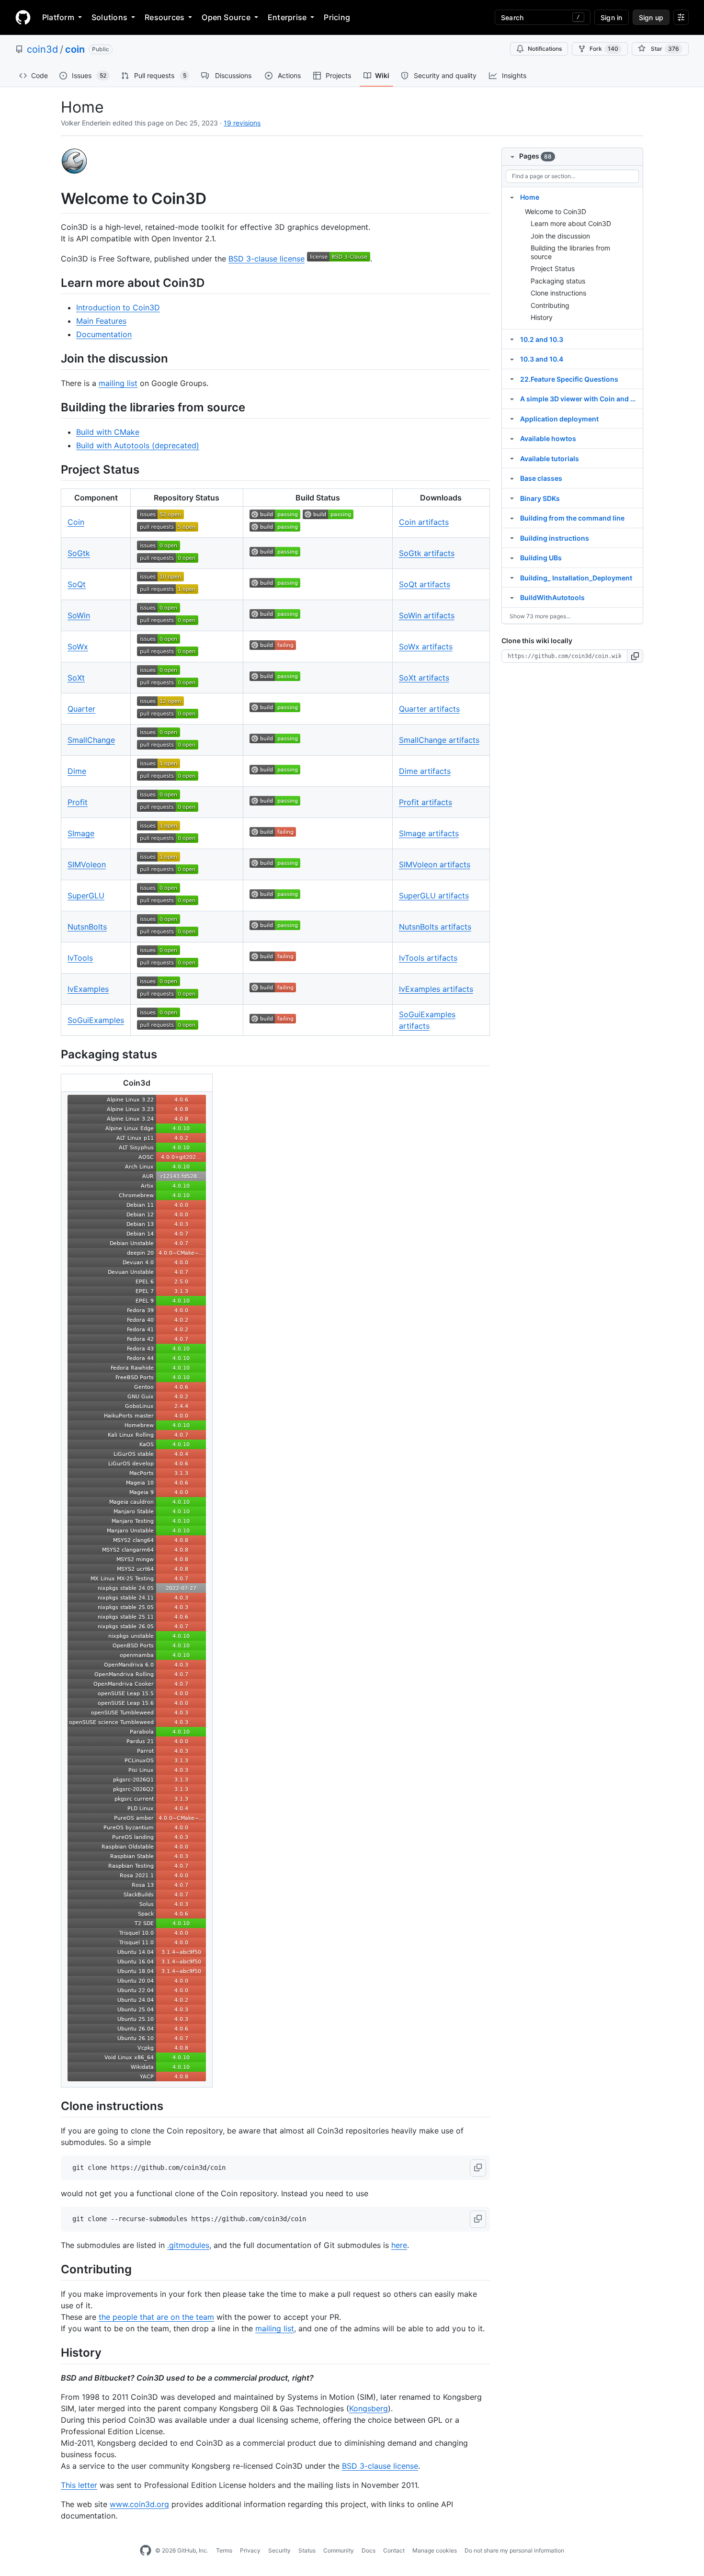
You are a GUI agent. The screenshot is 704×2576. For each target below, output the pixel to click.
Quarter (81, 709)
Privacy (250, 2550)
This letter (79, 2485)
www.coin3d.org (139, 2504)
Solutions (109, 17)
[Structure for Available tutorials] (512, 458)
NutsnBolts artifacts (435, 927)
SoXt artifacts (424, 678)
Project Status (553, 268)
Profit (78, 802)
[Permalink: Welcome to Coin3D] (54, 199)
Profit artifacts (426, 802)
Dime (77, 771)
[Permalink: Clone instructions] (54, 2106)
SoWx (78, 647)
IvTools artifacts (428, 958)
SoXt (76, 678)
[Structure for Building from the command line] (512, 518)
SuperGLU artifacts (434, 896)
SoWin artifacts (427, 615)
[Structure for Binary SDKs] (512, 498)
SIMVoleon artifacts (435, 864)
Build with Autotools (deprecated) (138, 445)
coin (75, 49)
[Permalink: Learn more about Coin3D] (54, 283)
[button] (478, 2168)
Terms (224, 2550)
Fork (604, 49)
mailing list (118, 383)
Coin (76, 522)
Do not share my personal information (514, 2550)
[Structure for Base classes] (512, 478)
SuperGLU (86, 896)
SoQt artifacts (425, 584)
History (542, 317)
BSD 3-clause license (267, 259)
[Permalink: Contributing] (54, 2269)
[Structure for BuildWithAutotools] (512, 597)
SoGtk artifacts (427, 553)
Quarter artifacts (429, 709)
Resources (165, 17)
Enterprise (287, 17)
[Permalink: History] (54, 2353)
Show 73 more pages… (540, 616)
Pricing (337, 17)
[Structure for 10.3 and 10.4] (512, 359)
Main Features (101, 321)
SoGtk (79, 553)
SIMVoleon (87, 864)
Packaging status (558, 281)
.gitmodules (188, 2245)
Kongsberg (369, 2408)
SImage (81, 833)
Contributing (550, 305)
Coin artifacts (424, 522)
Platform (58, 17)
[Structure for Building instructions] (512, 538)
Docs (369, 2550)
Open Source (226, 17)
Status (307, 2550)
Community (339, 2550)
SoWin (79, 615)
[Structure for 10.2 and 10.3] (512, 339)
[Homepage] (23, 17)
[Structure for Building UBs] (512, 557)
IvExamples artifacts (436, 989)
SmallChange (91, 740)
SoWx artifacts (426, 647)
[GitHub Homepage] (146, 2551)
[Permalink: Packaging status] (54, 1055)
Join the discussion (560, 236)
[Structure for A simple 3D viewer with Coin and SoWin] (512, 398)
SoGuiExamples (96, 1020)
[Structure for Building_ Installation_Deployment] (512, 578)
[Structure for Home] (512, 197)
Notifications (545, 49)
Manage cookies (435, 2550)
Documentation (104, 334)
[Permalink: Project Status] (54, 469)
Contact (394, 2550)
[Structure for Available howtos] (512, 438)
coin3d (42, 49)
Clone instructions (558, 293)
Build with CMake (108, 432)
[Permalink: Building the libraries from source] (54, 407)
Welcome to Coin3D (556, 211)
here (399, 2245)
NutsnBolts (87, 927)
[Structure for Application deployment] (512, 419)
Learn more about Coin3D (571, 223)
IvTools (80, 958)
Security (279, 2550)
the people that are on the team (156, 2317)
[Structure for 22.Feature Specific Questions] (512, 379)
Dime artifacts (425, 771)
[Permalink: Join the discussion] (54, 358)
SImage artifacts (429, 833)
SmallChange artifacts (439, 740)
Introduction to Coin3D (118, 307)
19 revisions (242, 123)
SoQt (77, 584)
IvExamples (88, 989)
